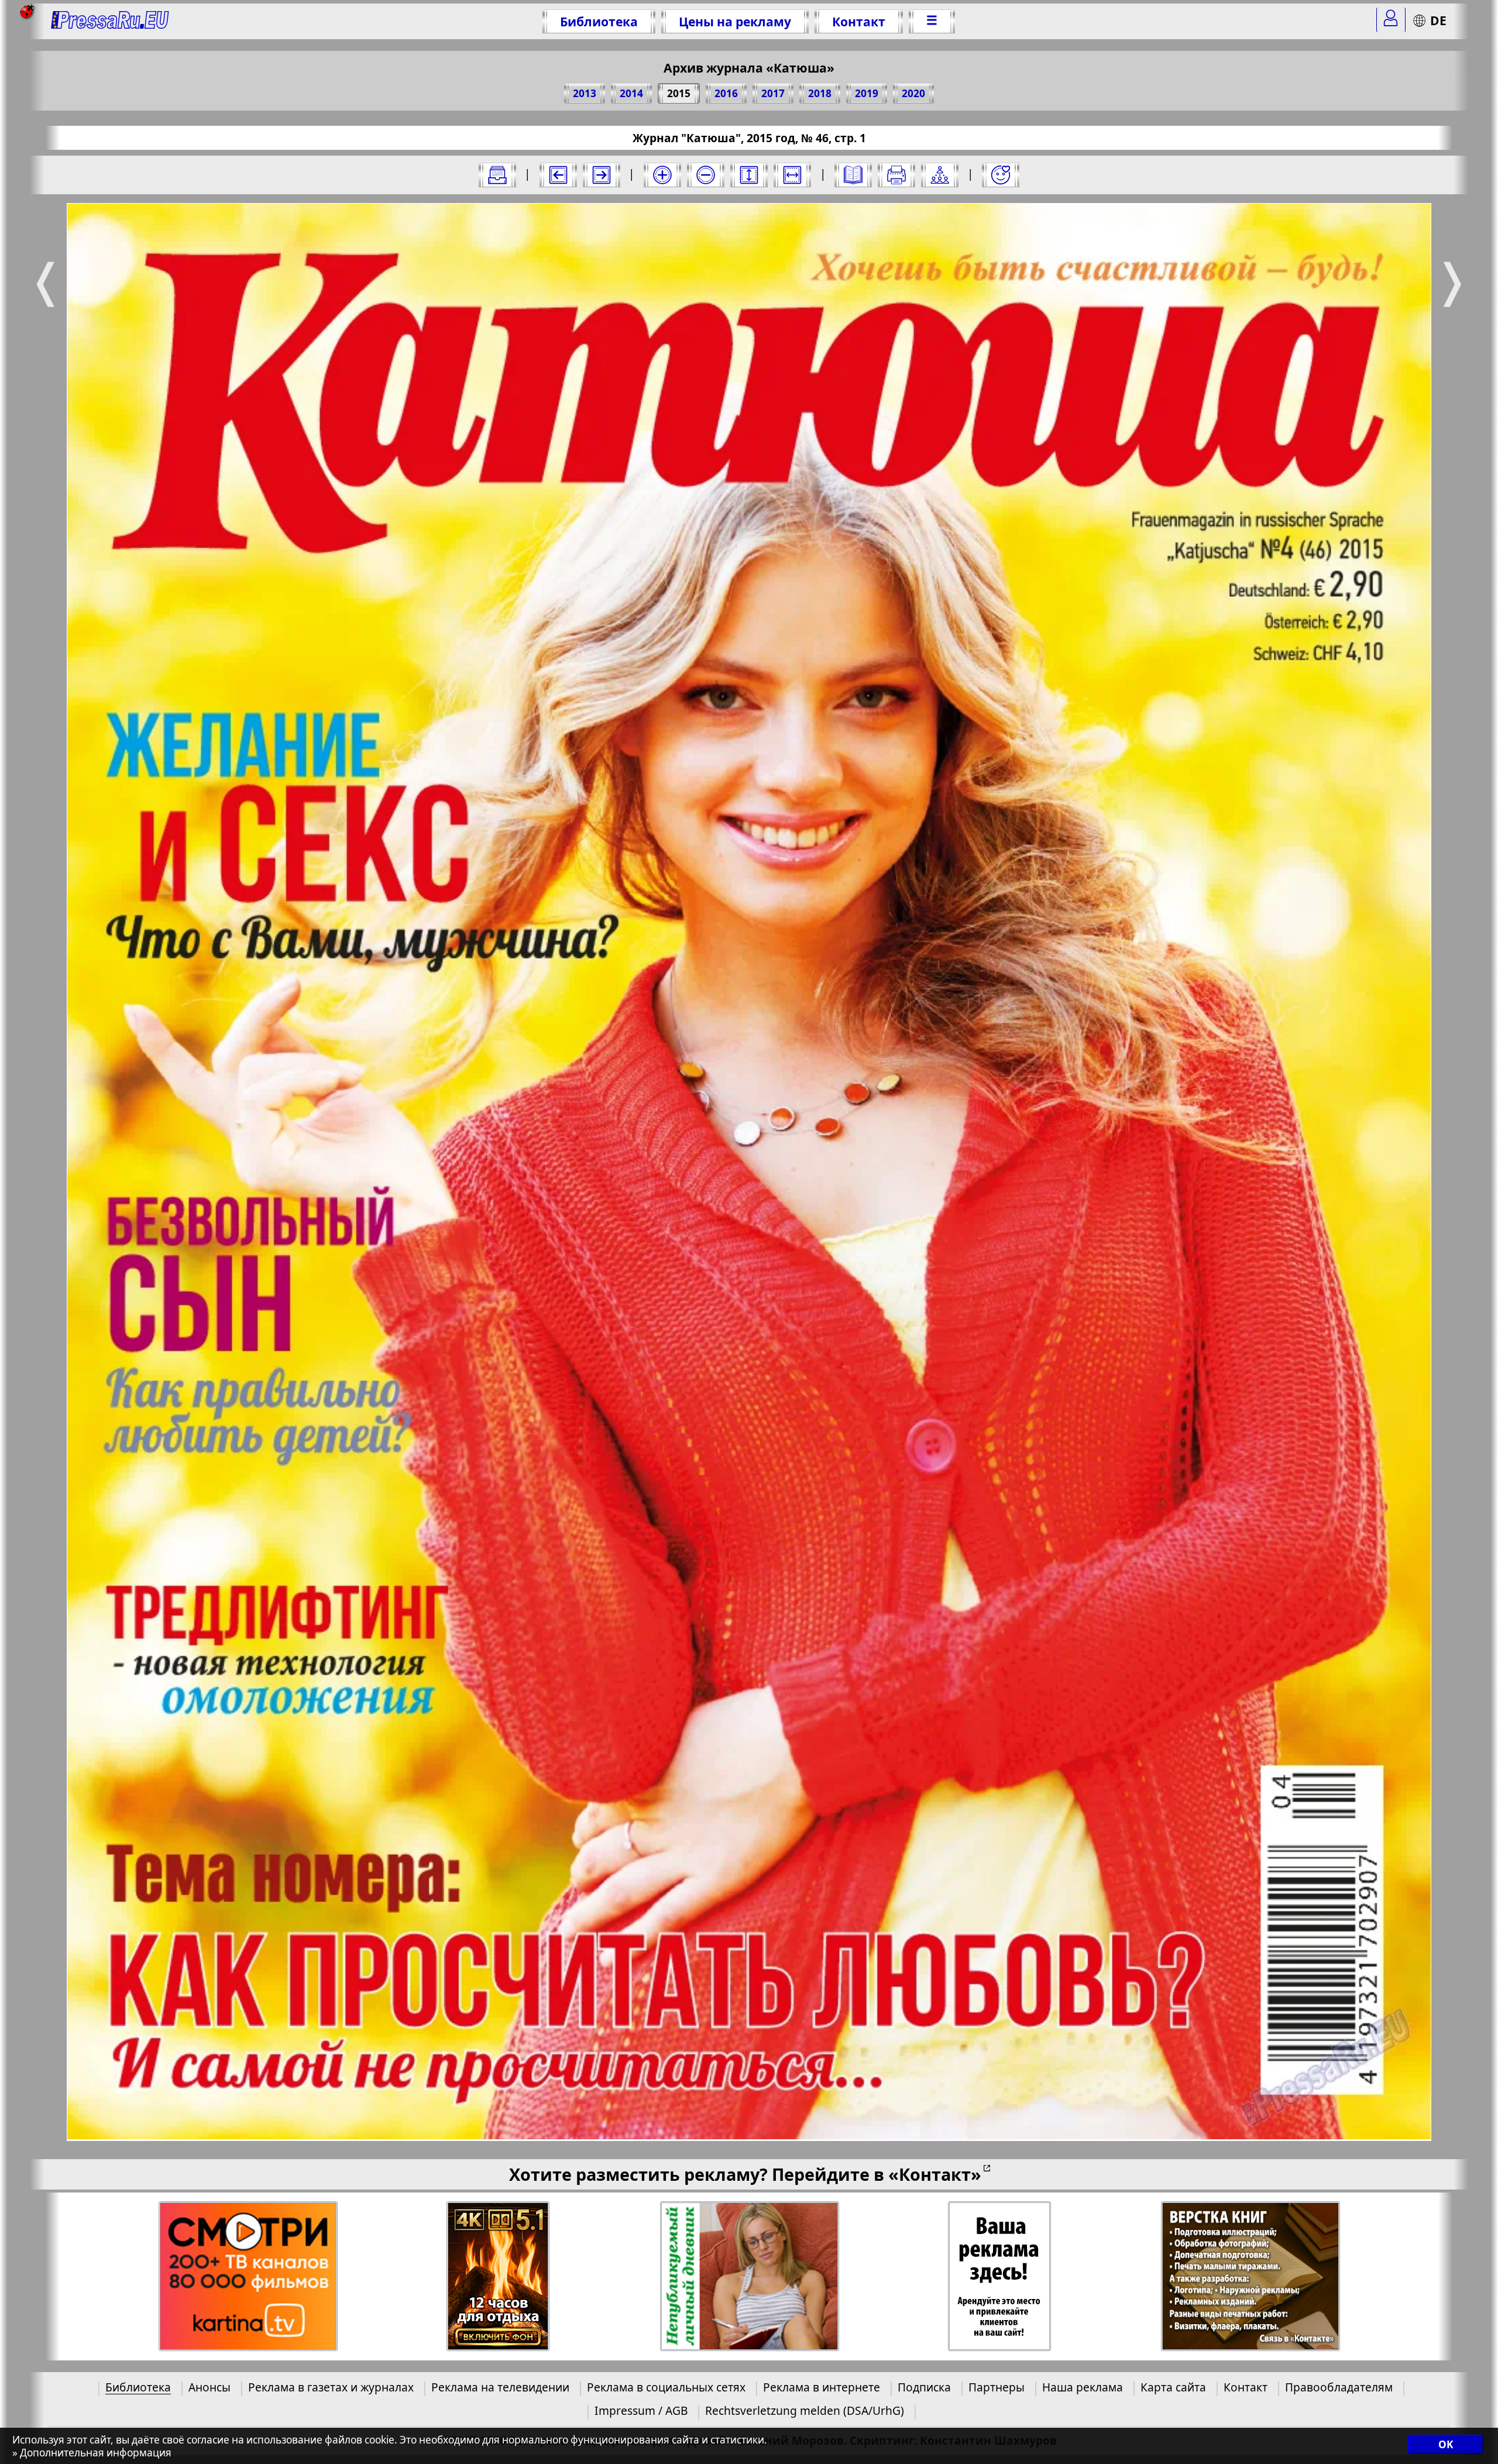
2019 (867, 93)
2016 (726, 93)
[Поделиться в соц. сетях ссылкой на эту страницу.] (940, 175)
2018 (820, 93)
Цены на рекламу (735, 21)
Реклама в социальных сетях (666, 2387)
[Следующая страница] (602, 175)
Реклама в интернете (822, 2387)
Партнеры (997, 2387)
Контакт (859, 21)
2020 (913, 93)
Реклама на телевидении (500, 2387)
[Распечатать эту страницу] (896, 175)
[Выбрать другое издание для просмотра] (497, 175)
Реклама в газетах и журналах (331, 2387)
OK (1446, 2445)
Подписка (924, 2387)
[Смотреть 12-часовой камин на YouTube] (498, 2276)
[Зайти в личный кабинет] (1391, 20)
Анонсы (209, 2387)
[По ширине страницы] (792, 175)
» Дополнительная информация (92, 2453)
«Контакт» (935, 2174)
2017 (773, 93)
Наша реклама (1083, 2387)
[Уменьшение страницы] (706, 175)
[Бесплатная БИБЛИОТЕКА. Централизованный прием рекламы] (110, 21)
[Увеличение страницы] (662, 175)
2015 (679, 93)
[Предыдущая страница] (558, 175)
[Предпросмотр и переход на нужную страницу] (853, 175)
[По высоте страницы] (749, 175)
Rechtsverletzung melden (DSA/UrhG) (805, 2410)
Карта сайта (1173, 2387)
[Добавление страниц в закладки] (1001, 175)
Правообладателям (1339, 2387)
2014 (631, 93)
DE (1438, 20)
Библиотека (599, 21)
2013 (585, 93)
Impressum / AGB (641, 2410)
